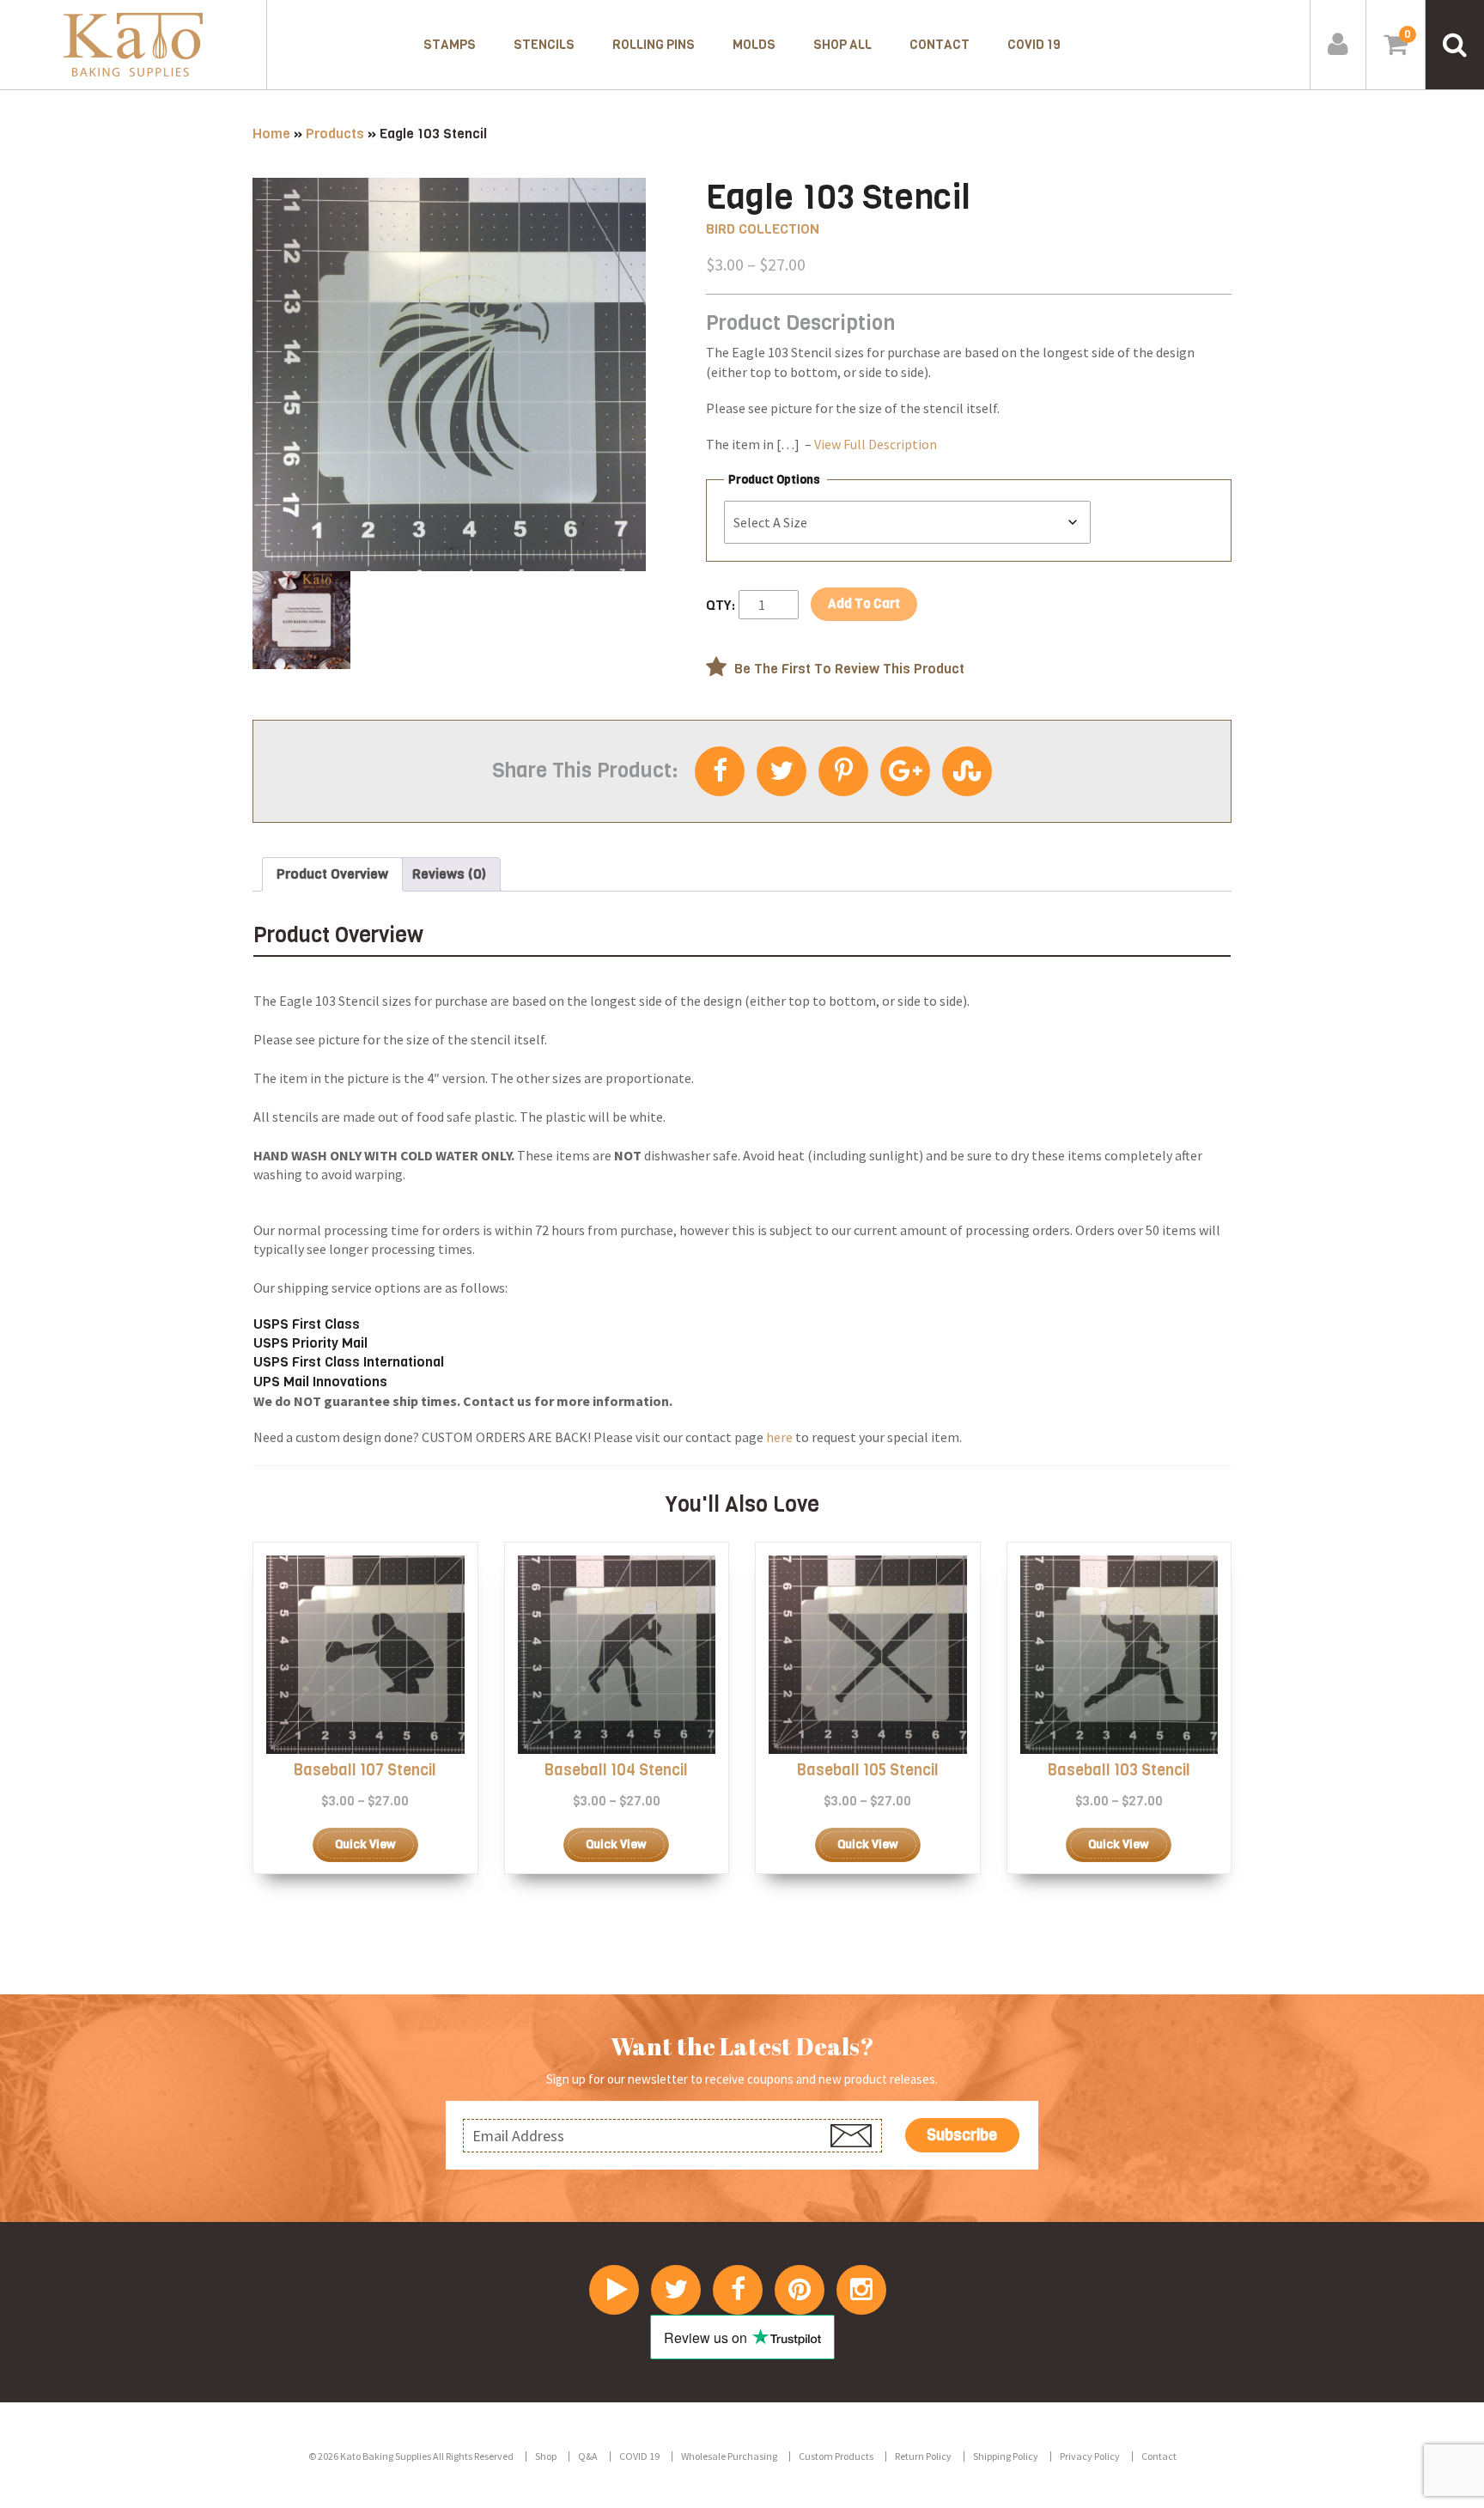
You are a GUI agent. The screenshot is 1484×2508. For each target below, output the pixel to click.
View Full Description (876, 444)
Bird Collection (763, 229)
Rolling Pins (654, 45)
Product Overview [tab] (332, 874)
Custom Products (836, 2456)
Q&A (588, 2456)
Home (271, 134)
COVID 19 (1034, 45)
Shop (546, 2456)
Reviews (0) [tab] (449, 874)
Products (335, 134)
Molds (754, 45)
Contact (940, 45)
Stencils (544, 45)
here (779, 1437)
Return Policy (923, 2456)
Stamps (450, 45)
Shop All (842, 45)
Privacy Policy (1090, 2456)
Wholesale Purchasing (729, 2456)
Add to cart (864, 604)
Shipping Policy (1006, 2456)
